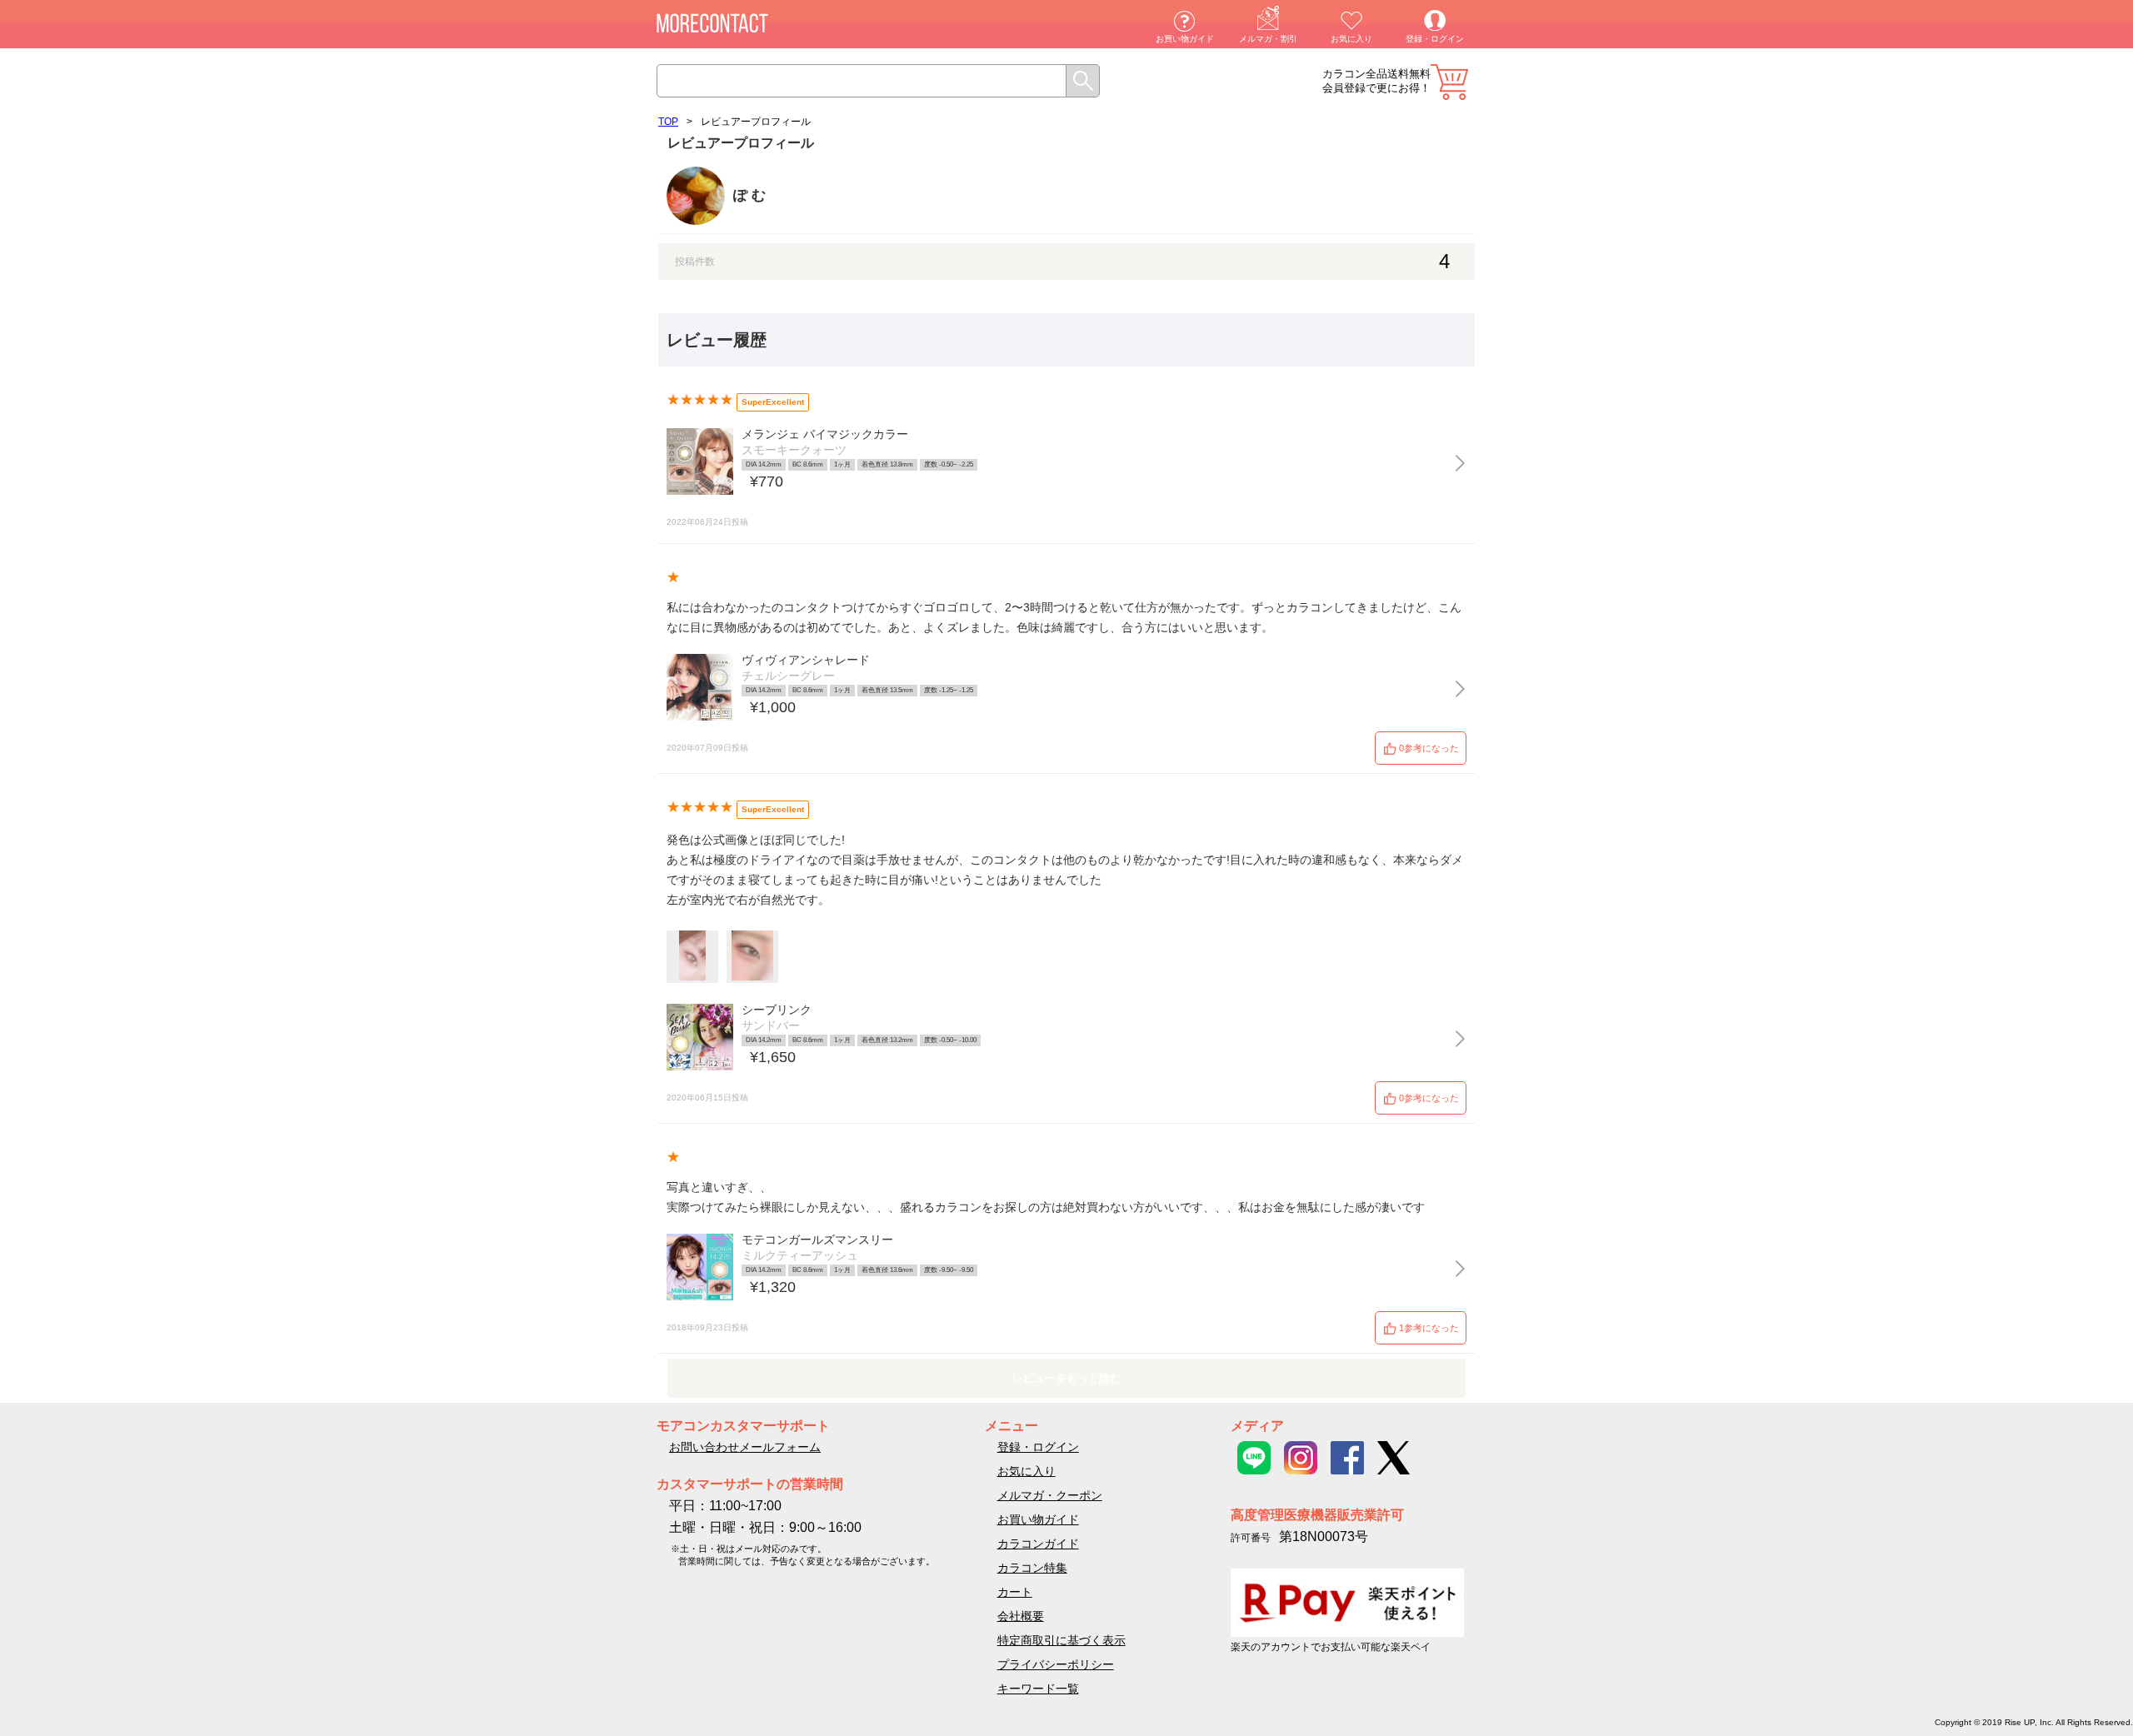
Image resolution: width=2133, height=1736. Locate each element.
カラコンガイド (1038, 1544)
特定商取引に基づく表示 (1062, 1640)
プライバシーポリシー (1056, 1664)
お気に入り (1351, 39)
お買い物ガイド (1185, 39)
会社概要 (1021, 1616)
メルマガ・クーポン (1050, 1495)
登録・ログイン (1435, 39)
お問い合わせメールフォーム (745, 1447)
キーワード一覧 (1038, 1689)
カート (1449, 82)
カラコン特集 (1032, 1568)
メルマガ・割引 (1268, 39)
